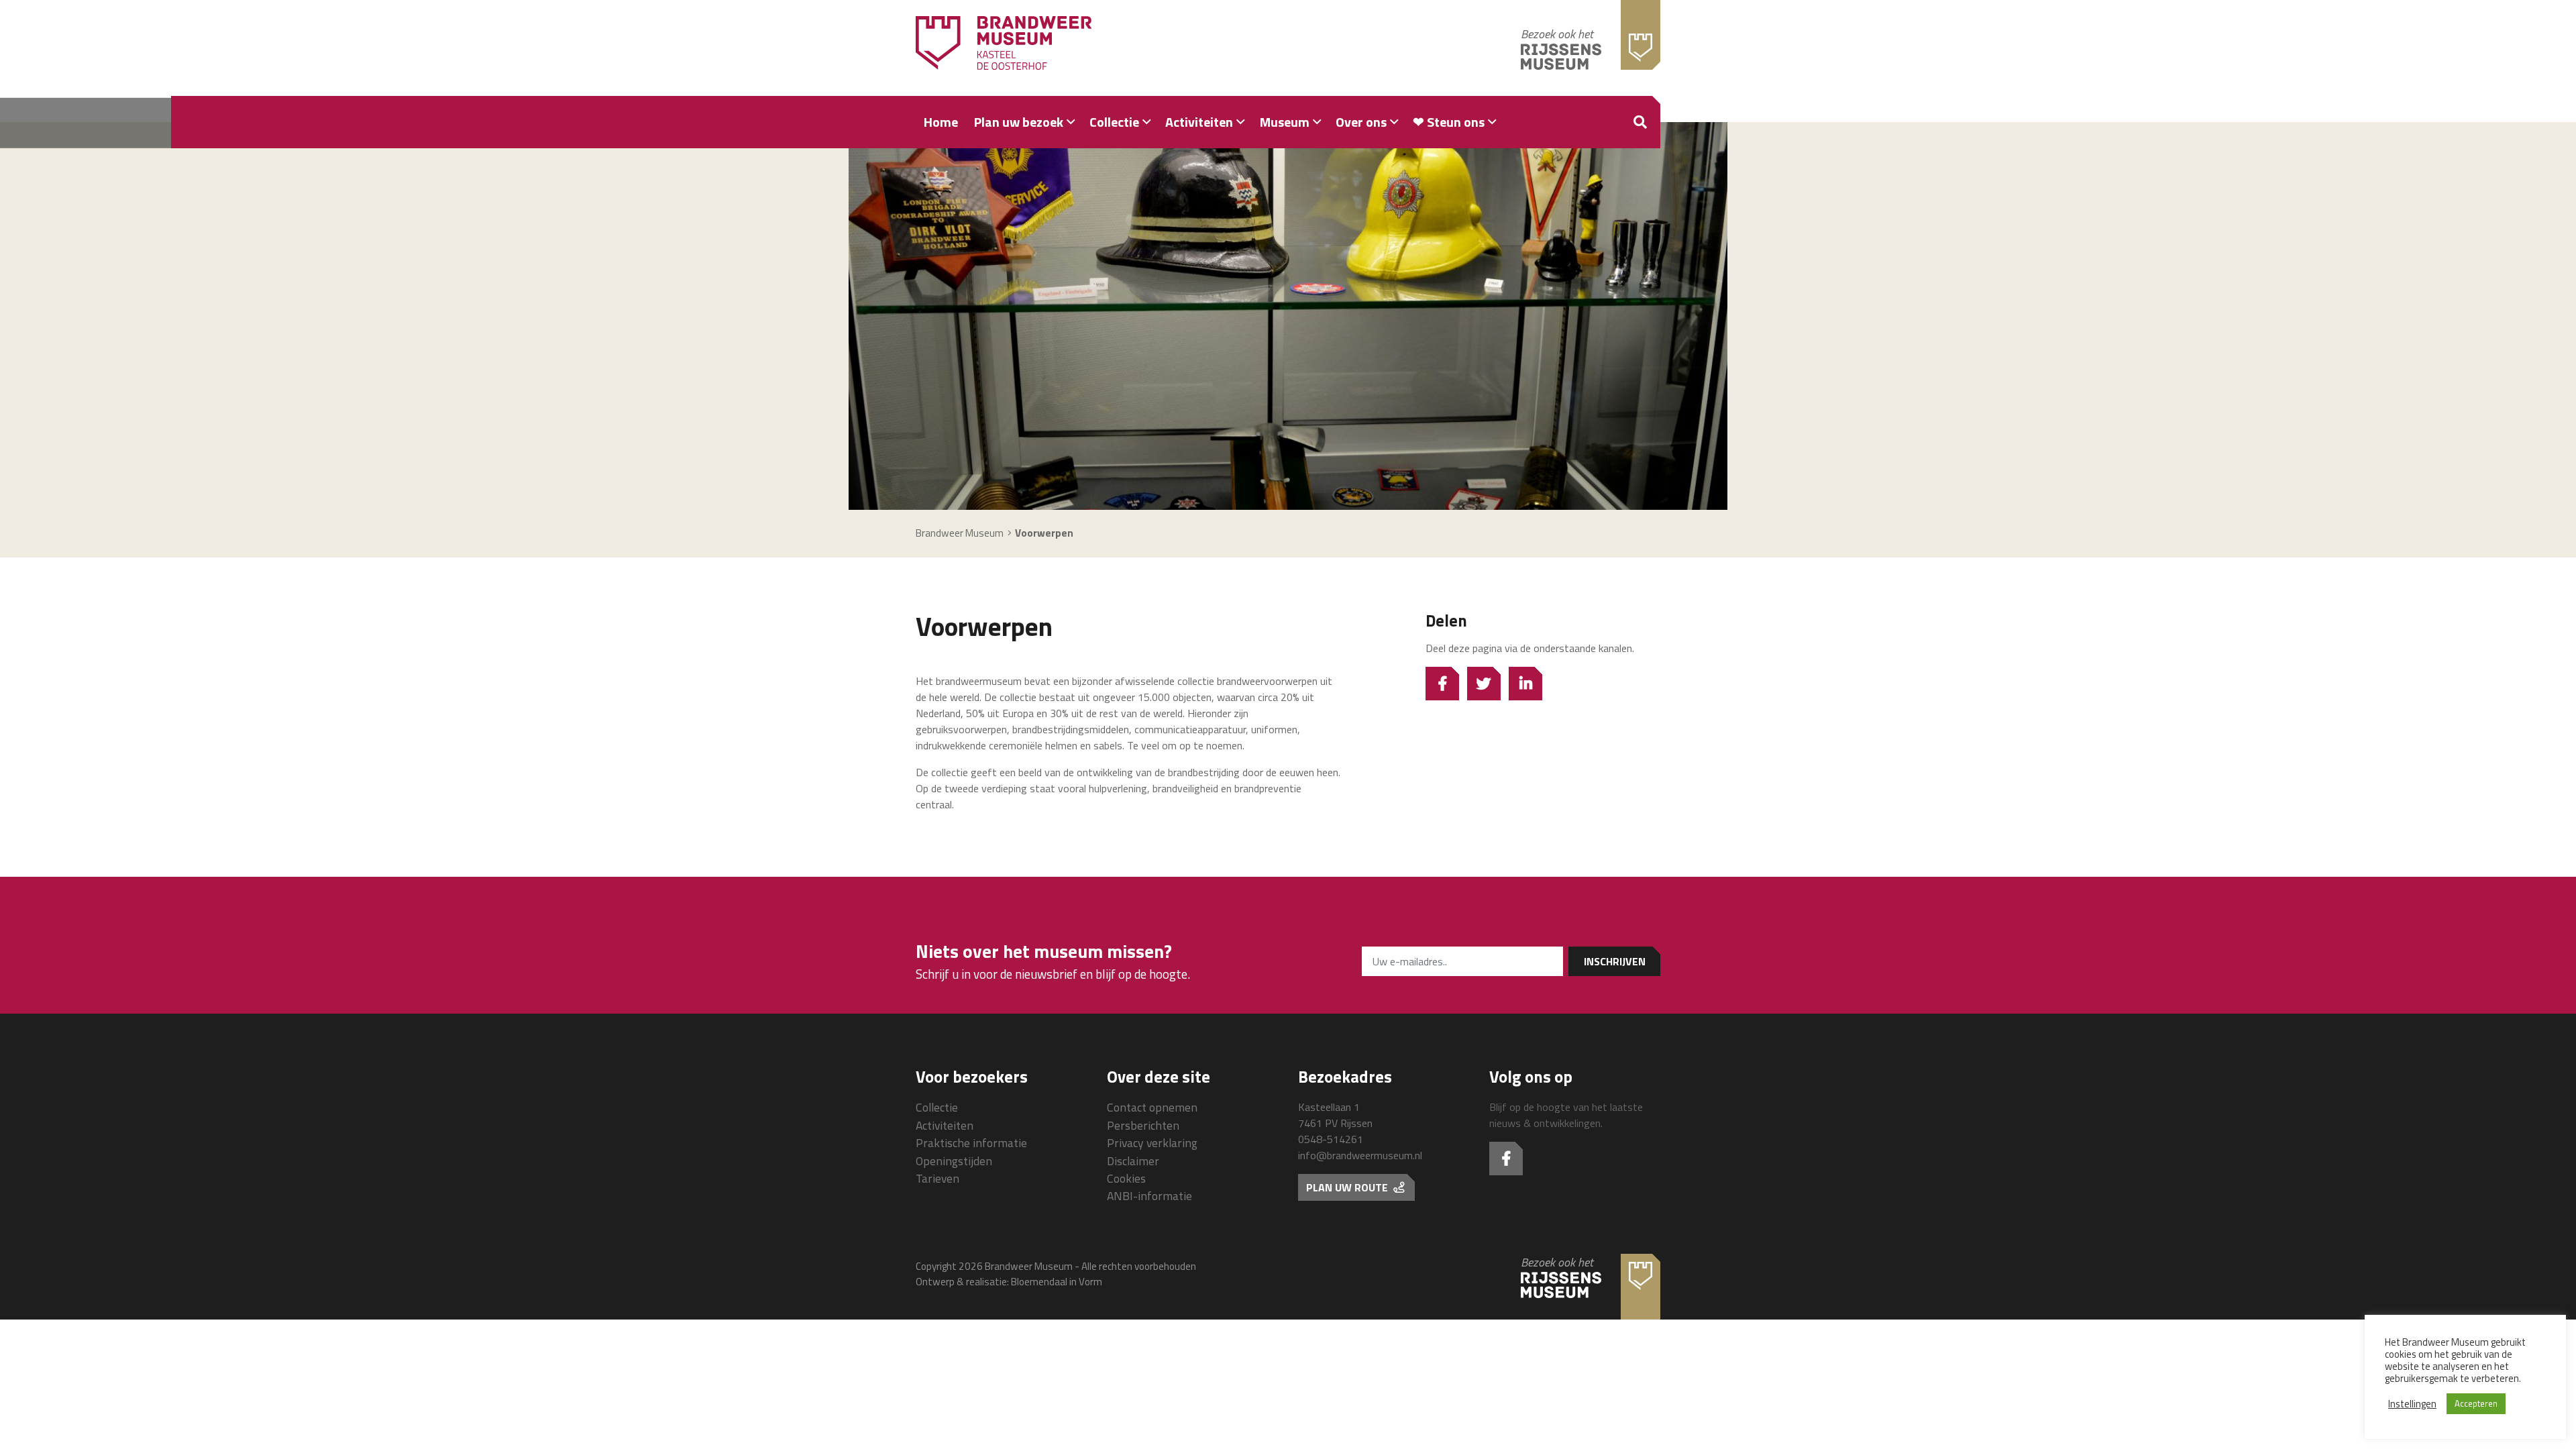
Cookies (1126, 1178)
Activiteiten (1199, 122)
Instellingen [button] (2412, 1404)
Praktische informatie (971, 1143)
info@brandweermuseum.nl (1360, 1155)
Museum (1285, 122)
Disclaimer (1133, 1161)
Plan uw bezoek (1019, 122)
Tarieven (937, 1178)
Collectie (1114, 122)
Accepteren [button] (2476, 1403)
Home (941, 122)
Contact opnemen (1152, 1107)
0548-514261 (1331, 1139)
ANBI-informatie (1149, 1196)
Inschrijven (1615, 961)
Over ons (1361, 122)
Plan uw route (1348, 1187)
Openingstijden (954, 1161)
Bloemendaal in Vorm (1057, 1282)
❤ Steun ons (1449, 122)
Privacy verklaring (1152, 1143)
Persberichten (1143, 1125)
